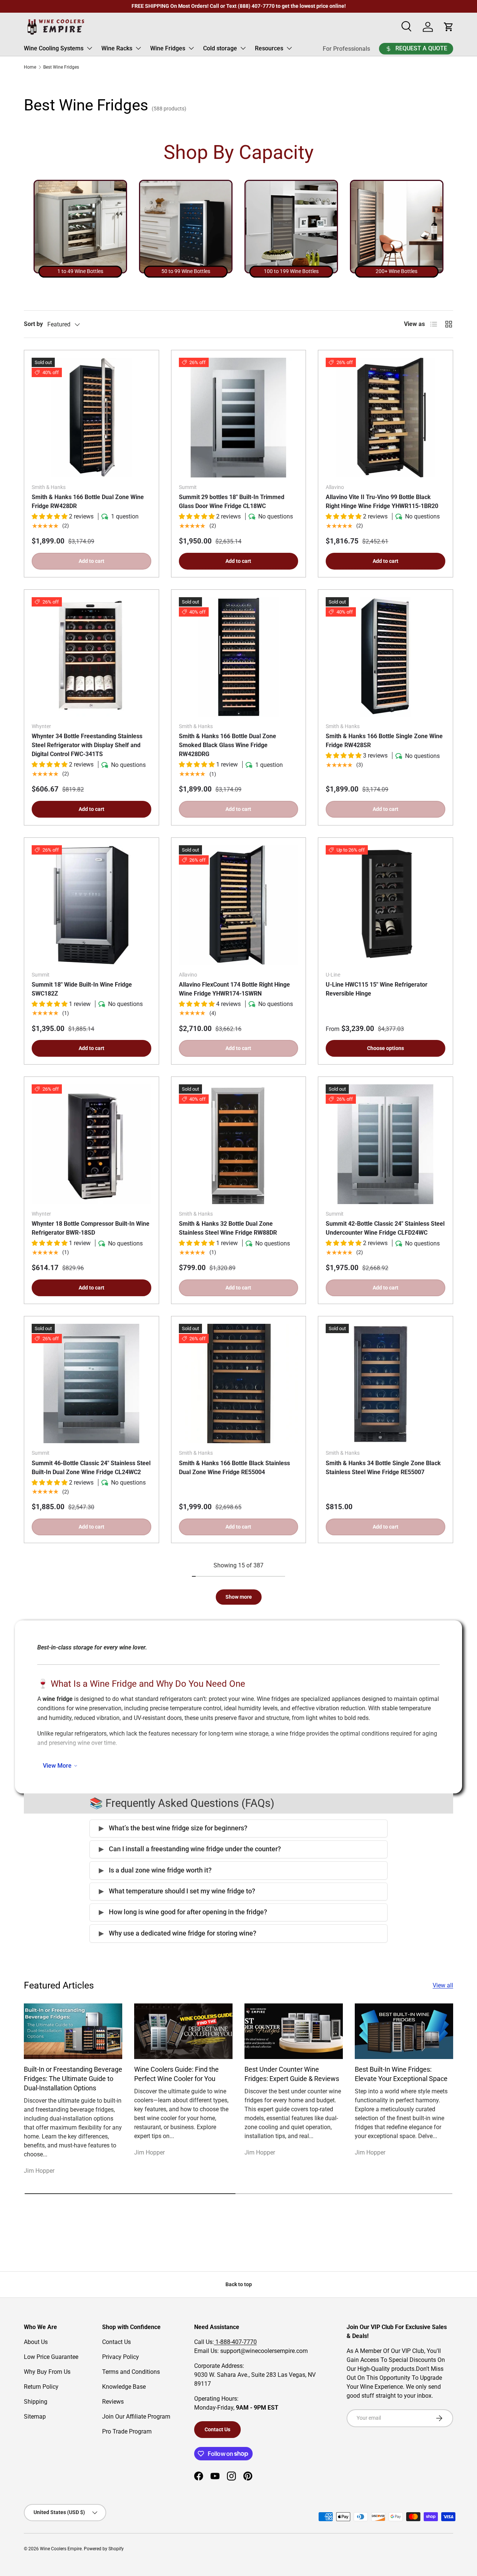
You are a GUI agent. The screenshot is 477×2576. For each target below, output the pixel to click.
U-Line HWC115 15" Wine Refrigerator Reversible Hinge (377, 989)
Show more (239, 1597)
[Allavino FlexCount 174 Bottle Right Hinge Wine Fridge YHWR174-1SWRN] (239, 905)
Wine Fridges (168, 48)
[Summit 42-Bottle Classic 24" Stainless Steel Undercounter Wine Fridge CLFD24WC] (386, 1144)
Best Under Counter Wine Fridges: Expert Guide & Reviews (292, 2074)
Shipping (36, 2402)
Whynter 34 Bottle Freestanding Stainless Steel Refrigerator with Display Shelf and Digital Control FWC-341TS (87, 745)
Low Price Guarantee (51, 2357)
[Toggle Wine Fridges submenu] (191, 48)
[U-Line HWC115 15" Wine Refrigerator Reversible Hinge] (386, 905)
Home (30, 67)
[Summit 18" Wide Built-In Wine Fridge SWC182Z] (91, 905)
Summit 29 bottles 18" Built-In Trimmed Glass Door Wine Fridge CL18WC (232, 502)
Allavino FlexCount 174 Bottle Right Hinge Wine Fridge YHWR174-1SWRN (234, 989)
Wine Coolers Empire (61, 2549)
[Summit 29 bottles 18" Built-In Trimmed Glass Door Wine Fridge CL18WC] (239, 418)
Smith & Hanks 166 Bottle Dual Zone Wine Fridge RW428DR (88, 502)
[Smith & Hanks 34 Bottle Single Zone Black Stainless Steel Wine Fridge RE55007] (386, 1384)
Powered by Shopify (104, 2549)
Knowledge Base (124, 2387)
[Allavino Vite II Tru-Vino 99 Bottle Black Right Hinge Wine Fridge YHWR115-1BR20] (386, 418)
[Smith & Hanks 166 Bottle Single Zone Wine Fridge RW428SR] (386, 657)
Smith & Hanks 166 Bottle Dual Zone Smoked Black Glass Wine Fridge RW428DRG (228, 745)
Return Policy (41, 2387)
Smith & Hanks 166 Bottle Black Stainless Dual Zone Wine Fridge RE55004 (234, 1468)
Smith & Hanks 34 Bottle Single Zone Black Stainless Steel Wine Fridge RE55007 (383, 1468)
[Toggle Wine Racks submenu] (138, 48)
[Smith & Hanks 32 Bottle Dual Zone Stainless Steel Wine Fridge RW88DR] (239, 1144)
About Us (36, 2342)
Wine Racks (117, 48)
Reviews (113, 2402)
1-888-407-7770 (235, 2342)
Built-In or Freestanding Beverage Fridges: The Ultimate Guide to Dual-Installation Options (73, 2079)
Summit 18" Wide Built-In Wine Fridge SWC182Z (82, 989)
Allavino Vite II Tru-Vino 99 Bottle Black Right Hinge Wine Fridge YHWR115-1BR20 (382, 502)
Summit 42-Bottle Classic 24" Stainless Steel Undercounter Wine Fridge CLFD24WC (385, 1228)
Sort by (33, 324)
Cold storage (220, 48)
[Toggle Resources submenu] (289, 48)
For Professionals (346, 49)
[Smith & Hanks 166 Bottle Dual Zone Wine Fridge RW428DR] (91, 418)
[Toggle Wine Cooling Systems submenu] (89, 48)
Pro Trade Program (127, 2431)
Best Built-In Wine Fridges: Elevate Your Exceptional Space (401, 2074)
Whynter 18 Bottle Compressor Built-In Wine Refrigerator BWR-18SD (91, 1228)
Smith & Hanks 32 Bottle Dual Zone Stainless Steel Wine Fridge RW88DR (228, 1228)
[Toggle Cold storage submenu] (243, 48)
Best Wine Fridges (61, 67)
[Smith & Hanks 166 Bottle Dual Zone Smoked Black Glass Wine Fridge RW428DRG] (239, 657)
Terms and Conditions (131, 2372)
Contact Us (116, 2342)
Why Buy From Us (47, 2372)
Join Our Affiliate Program (136, 2417)
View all (443, 1985)
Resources (269, 48)
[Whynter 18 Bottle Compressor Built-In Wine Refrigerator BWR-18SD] (91, 1144)
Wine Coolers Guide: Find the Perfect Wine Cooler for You (176, 2074)
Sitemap (35, 2417)
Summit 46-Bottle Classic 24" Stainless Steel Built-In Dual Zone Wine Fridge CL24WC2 (91, 1468)
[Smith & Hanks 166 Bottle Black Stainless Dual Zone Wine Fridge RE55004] (239, 1384)
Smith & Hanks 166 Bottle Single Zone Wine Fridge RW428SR (384, 741)
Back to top (239, 2284)
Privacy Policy (121, 2357)
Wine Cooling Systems (54, 48)
